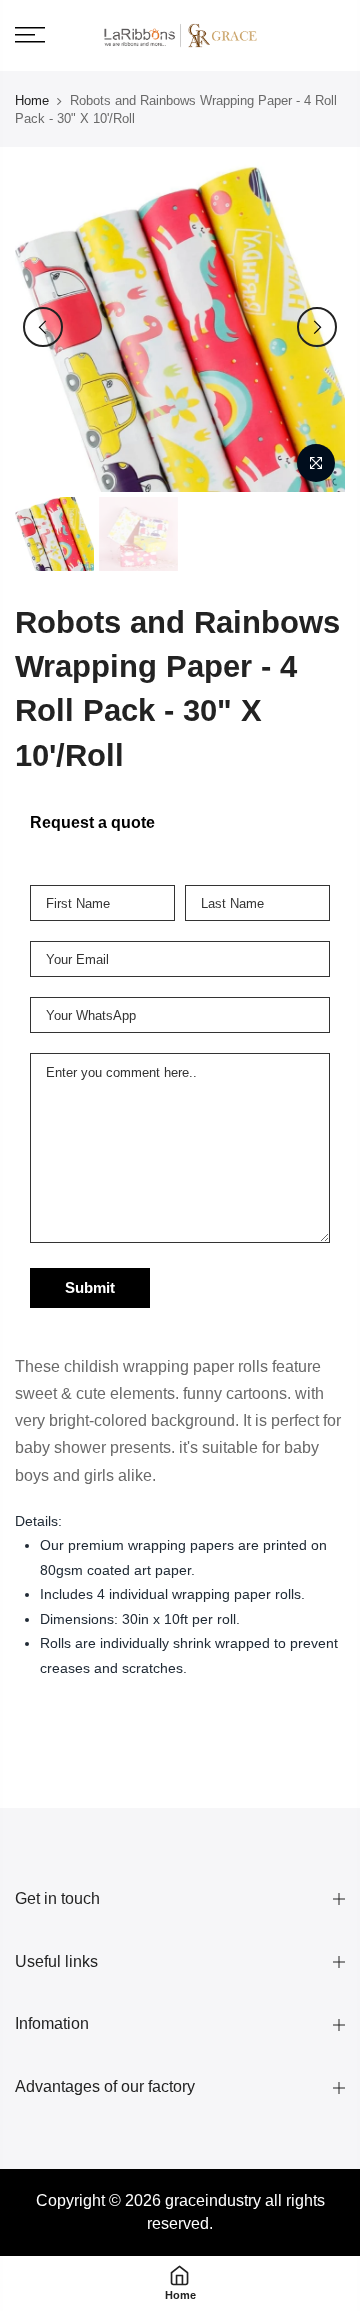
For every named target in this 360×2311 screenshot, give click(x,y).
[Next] (317, 327)
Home (32, 100)
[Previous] (43, 327)
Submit (90, 1288)
